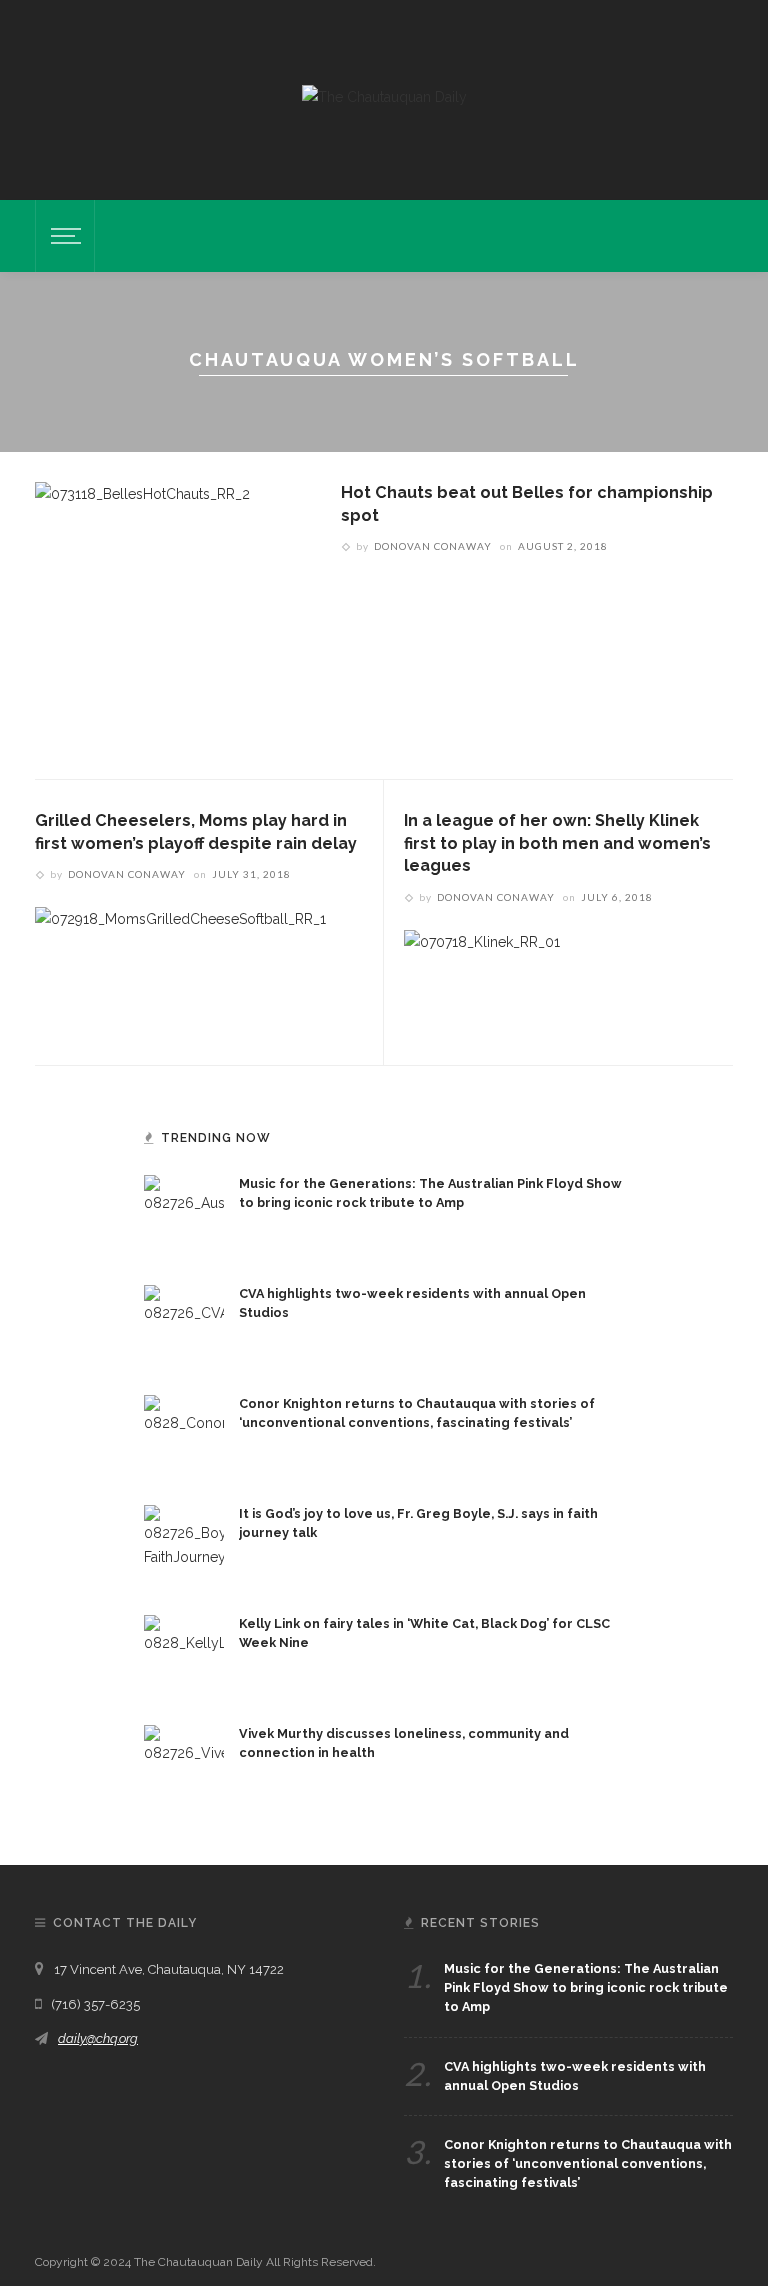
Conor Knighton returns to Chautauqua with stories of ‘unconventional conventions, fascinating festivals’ (588, 2163)
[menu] (63, 236)
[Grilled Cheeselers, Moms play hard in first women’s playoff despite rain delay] (180, 958)
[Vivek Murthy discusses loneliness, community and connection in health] (184, 1764)
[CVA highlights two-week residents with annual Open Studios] (184, 1324)
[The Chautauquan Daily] (384, 96)
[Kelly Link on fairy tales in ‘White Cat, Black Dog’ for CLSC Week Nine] (184, 1654)
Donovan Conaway (433, 546)
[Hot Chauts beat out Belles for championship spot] (142, 614)
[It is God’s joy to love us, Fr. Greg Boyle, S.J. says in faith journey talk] (184, 1544)
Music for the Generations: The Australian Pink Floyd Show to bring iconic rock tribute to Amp (586, 1987)
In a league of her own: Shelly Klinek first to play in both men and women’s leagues (557, 843)
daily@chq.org (98, 2038)
